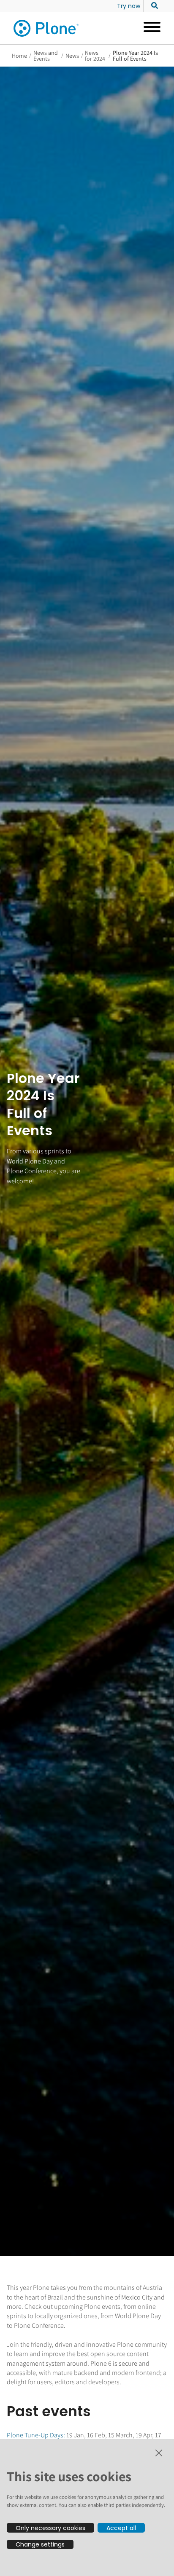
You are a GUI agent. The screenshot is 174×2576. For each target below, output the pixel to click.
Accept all (121, 2528)
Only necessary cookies (50, 2528)
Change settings (40, 2544)
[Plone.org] (46, 28)
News (72, 56)
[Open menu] (149, 28)
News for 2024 (95, 56)
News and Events (46, 56)
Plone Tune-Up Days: (36, 2435)
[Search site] (152, 6)
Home (19, 56)
